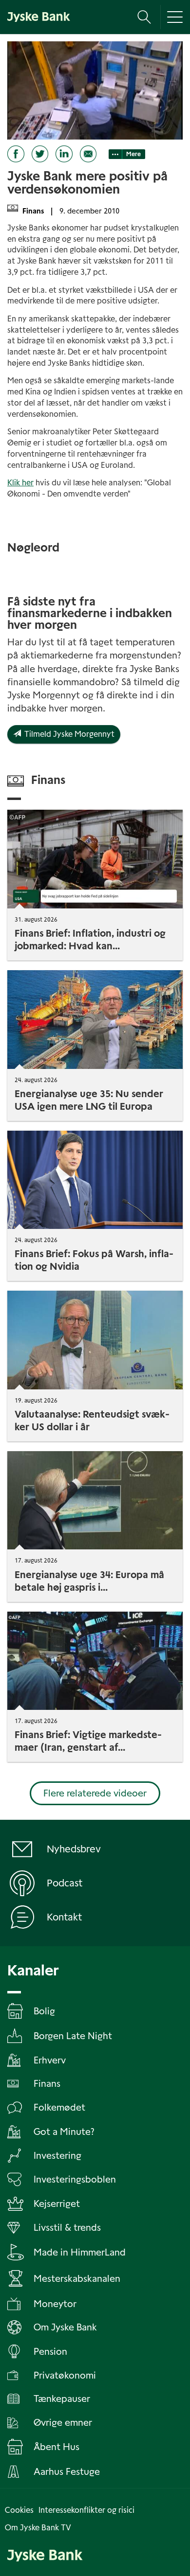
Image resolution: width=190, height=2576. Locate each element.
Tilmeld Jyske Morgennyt (68, 734)
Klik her (20, 483)
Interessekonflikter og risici (86, 2510)
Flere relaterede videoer (95, 1793)
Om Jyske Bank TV (38, 2528)
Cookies (19, 2510)
